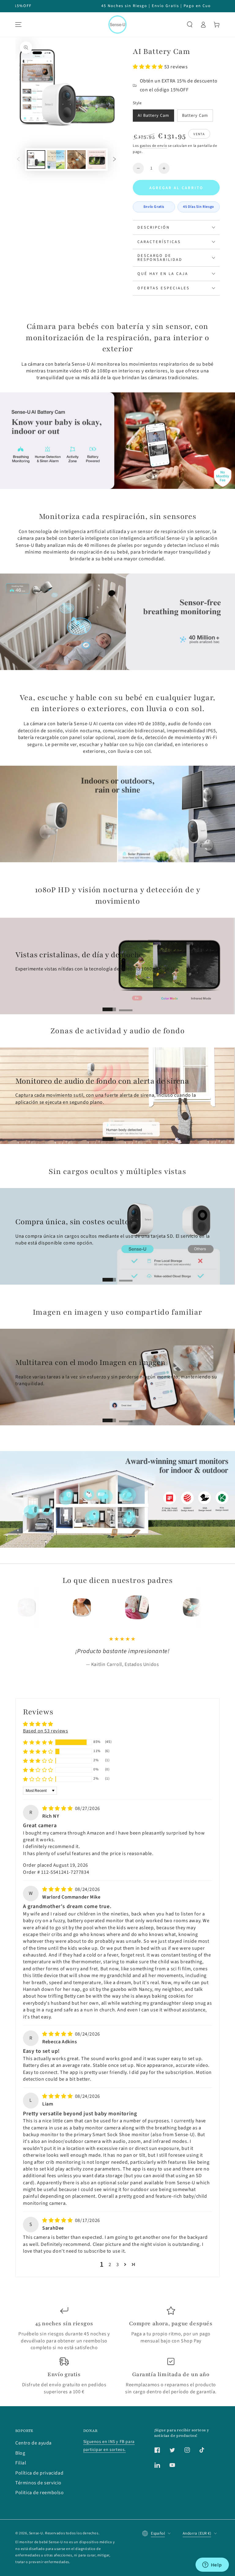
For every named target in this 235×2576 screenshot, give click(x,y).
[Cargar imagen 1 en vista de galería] (36, 160)
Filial (21, 2523)
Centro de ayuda (34, 2503)
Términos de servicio (38, 2543)
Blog (20, 2513)
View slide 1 (109, 1006)
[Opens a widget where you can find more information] (212, 2565)
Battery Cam (195, 116)
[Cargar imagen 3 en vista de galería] (76, 160)
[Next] (204, 1607)
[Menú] (18, 25)
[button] (190, 25)
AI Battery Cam (153, 116)
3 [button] (118, 2325)
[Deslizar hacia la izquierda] (18, 160)
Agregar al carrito (176, 188)
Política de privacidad (39, 2533)
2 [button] (110, 2325)
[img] (58, 1869)
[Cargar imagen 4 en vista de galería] (97, 160)
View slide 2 (126, 1006)
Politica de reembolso (40, 2553)
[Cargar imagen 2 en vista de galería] (56, 160)
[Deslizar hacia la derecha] (114, 160)
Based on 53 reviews (45, 1791)
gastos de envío (154, 146)
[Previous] (31, 1607)
